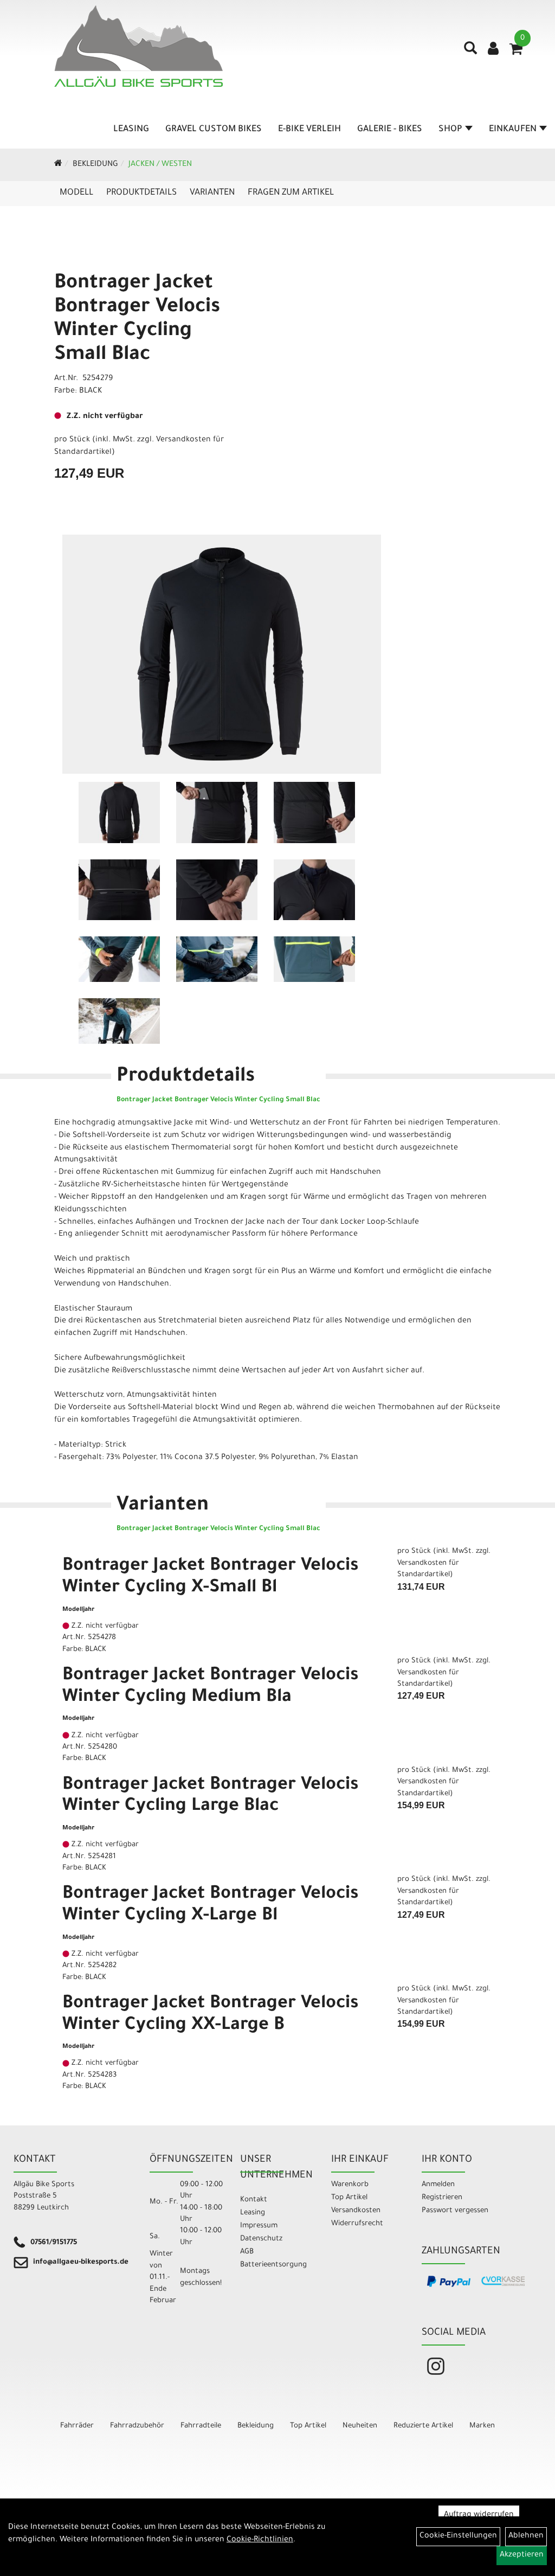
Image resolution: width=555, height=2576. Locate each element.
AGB (247, 2252)
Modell (76, 193)
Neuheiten (360, 2426)
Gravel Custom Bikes (214, 130)
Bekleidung (95, 165)
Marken (482, 2426)
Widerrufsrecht (357, 2224)
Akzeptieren (522, 2555)
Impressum (259, 2226)
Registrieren (442, 2198)
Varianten (212, 193)
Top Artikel (349, 2198)
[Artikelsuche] (470, 52)
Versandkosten (356, 2211)
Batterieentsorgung (273, 2265)
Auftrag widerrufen (479, 2515)
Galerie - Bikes (390, 130)
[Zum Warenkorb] (516, 53)
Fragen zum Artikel (291, 193)
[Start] (58, 165)
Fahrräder (77, 2426)
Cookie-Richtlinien (260, 2540)
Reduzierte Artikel (423, 2426)
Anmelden (438, 2185)
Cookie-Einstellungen (458, 2536)
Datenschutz (261, 2239)
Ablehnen (526, 2536)
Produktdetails (141, 193)
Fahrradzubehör (137, 2426)
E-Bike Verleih (309, 130)
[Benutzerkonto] (493, 50)
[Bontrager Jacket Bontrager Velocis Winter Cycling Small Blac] (222, 654)
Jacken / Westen (160, 165)
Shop (450, 130)
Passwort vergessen (455, 2211)
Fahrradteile (201, 2426)
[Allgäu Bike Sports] (138, 46)
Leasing (131, 130)
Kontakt (254, 2200)
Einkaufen (513, 130)
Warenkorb (350, 2185)
